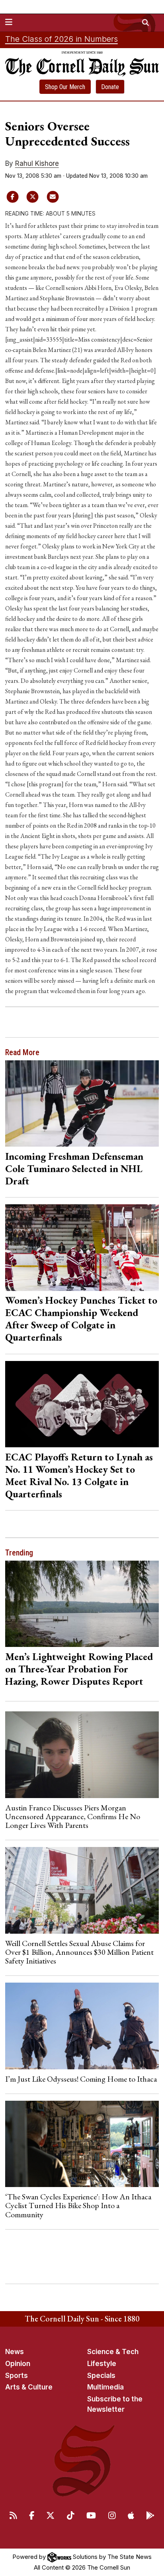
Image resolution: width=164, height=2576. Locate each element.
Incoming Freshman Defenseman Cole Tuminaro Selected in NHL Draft (74, 1168)
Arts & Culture (29, 2387)
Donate (110, 87)
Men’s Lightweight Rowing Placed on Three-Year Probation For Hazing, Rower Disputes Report (79, 1669)
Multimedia (105, 2387)
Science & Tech (113, 2352)
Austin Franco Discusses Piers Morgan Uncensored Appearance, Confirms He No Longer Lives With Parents (73, 1817)
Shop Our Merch (65, 87)
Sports (17, 2376)
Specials (101, 2376)
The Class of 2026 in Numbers (61, 39)
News (15, 2352)
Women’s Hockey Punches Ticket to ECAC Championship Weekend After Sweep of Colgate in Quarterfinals (81, 1319)
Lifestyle (102, 2364)
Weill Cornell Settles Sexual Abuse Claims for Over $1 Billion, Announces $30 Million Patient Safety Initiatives (79, 1952)
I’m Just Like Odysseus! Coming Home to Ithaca (81, 2079)
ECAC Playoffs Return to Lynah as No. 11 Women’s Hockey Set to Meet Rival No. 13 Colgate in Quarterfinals (79, 1475)
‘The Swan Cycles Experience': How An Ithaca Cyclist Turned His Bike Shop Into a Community (78, 2206)
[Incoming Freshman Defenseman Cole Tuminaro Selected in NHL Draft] (82, 1103)
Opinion (18, 2364)
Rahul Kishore (37, 163)
